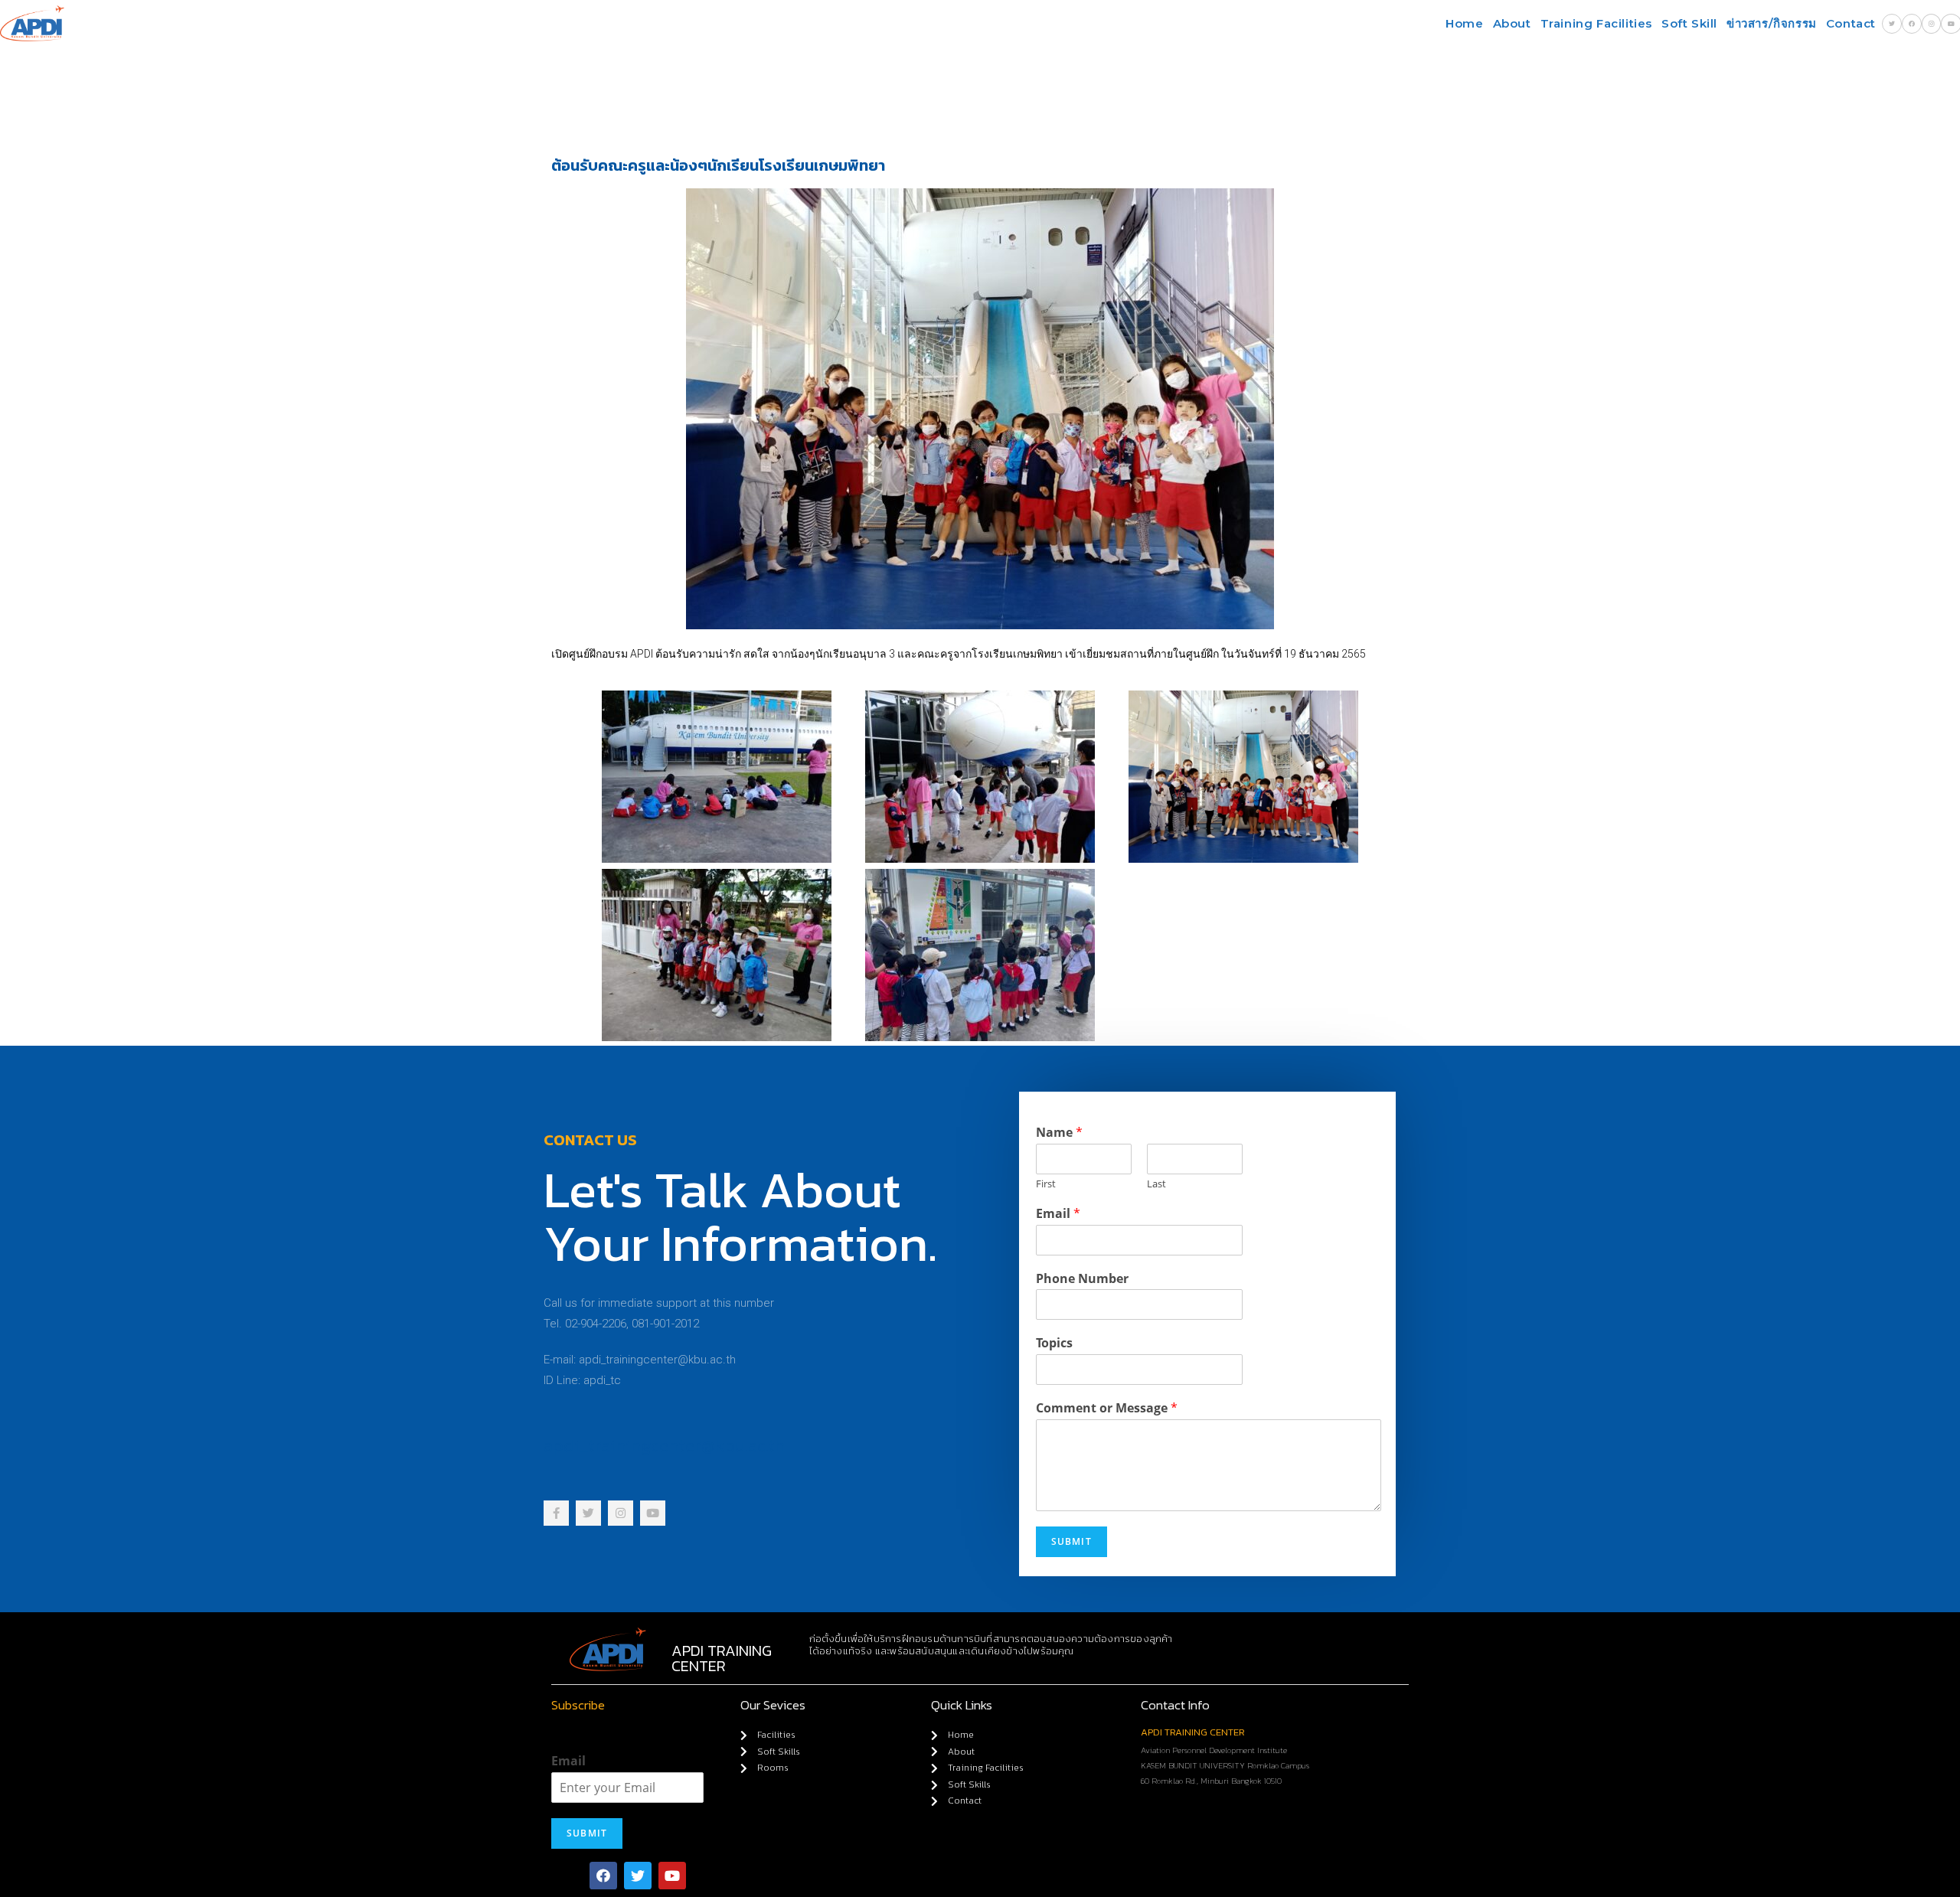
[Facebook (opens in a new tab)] (1912, 24)
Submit (1071, 1541)
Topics (1054, 1343)
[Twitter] (638, 1876)
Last (1156, 1184)
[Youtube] (672, 1876)
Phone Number (1082, 1279)
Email (1058, 1214)
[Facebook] (603, 1876)
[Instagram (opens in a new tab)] (1931, 24)
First (1046, 1184)
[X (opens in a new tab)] (1892, 24)
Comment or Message (1107, 1408)
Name (1059, 1133)
